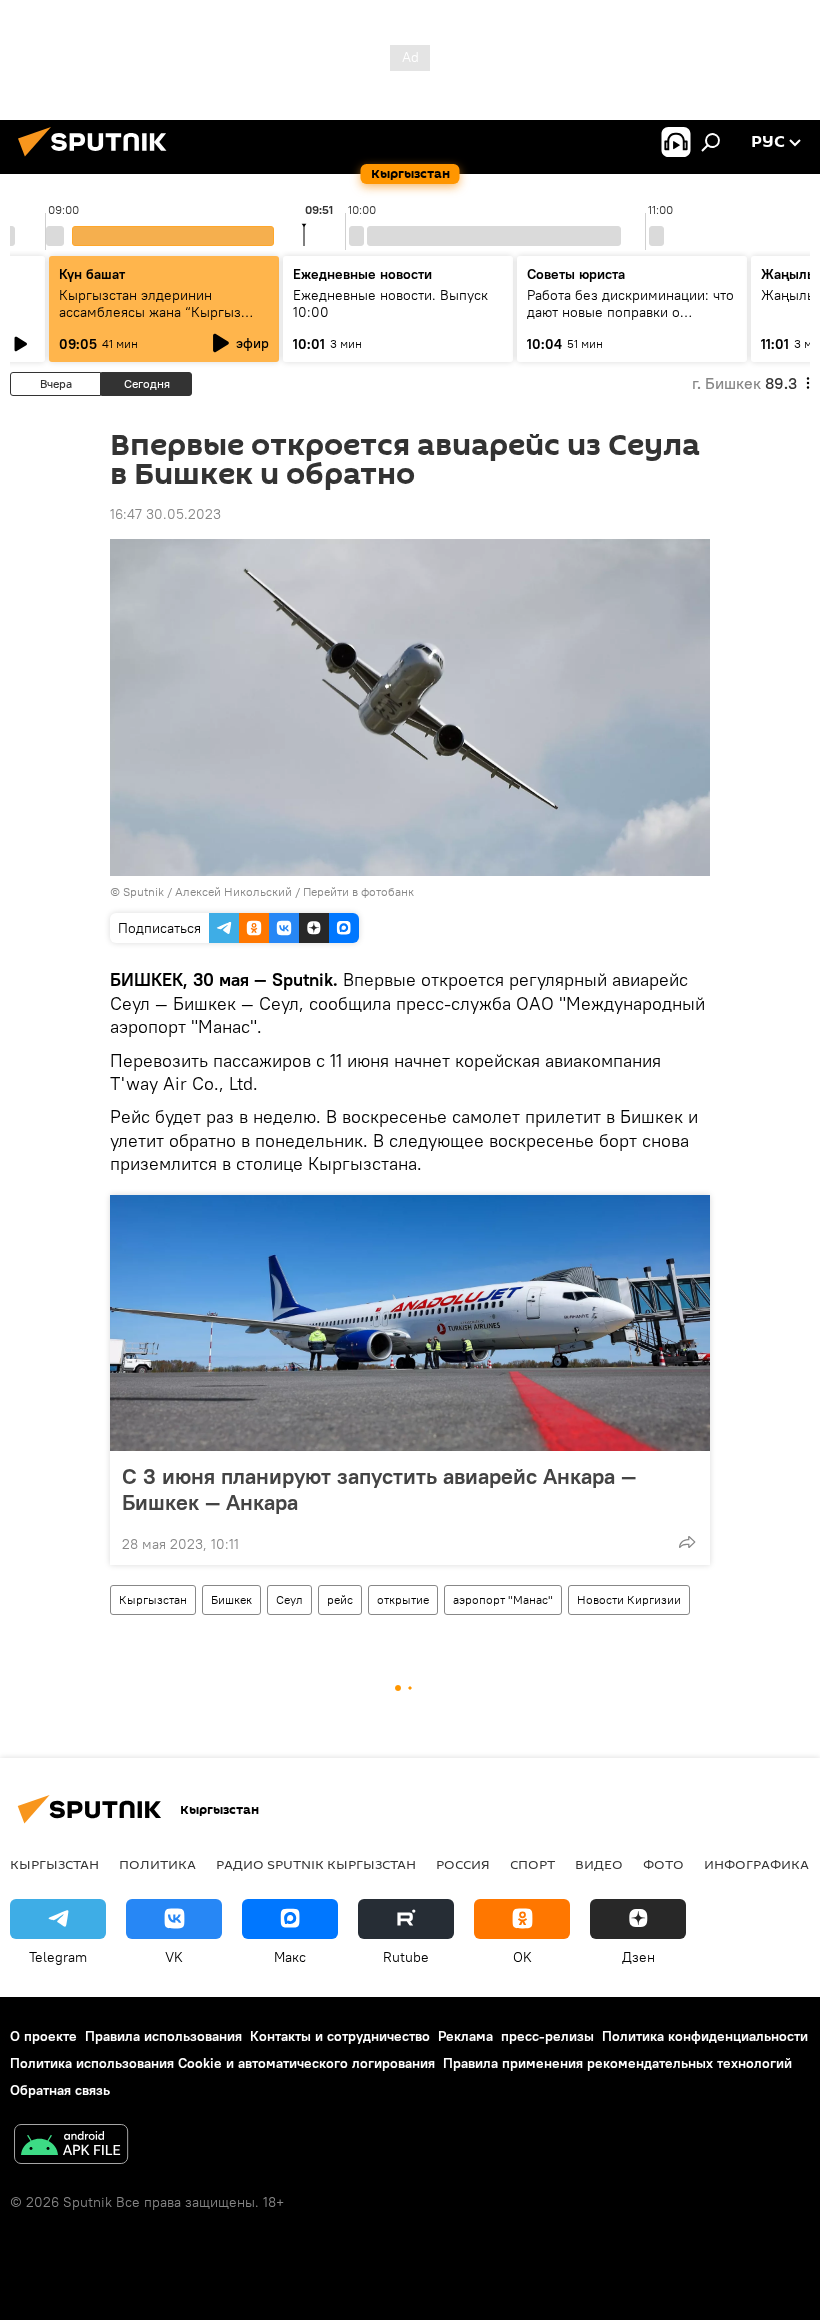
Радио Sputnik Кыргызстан (316, 1864)
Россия (463, 1864)
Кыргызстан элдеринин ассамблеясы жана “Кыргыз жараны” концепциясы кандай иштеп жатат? (157, 320)
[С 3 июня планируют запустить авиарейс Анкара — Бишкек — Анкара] (410, 1323)
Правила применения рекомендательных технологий (617, 2063)
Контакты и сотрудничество (340, 2036)
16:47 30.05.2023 (165, 514)
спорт (532, 1864)
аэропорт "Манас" (503, 1599)
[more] (687, 1542)
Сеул (289, 1599)
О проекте (43, 2036)
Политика (157, 1864)
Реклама (465, 2036)
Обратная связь (60, 2090)
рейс (340, 1599)
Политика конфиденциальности (705, 2036)
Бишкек (231, 1599)
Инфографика (756, 1864)
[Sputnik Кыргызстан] (98, 159)
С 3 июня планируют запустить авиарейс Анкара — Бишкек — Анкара (379, 1489)
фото (663, 1864)
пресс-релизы (547, 2036)
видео (599, 1864)
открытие (403, 1599)
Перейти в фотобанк (358, 891)
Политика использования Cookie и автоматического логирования (222, 2063)
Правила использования (163, 2036)
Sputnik (143, 891)
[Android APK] (71, 2146)
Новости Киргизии (629, 1599)
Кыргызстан (153, 1599)
